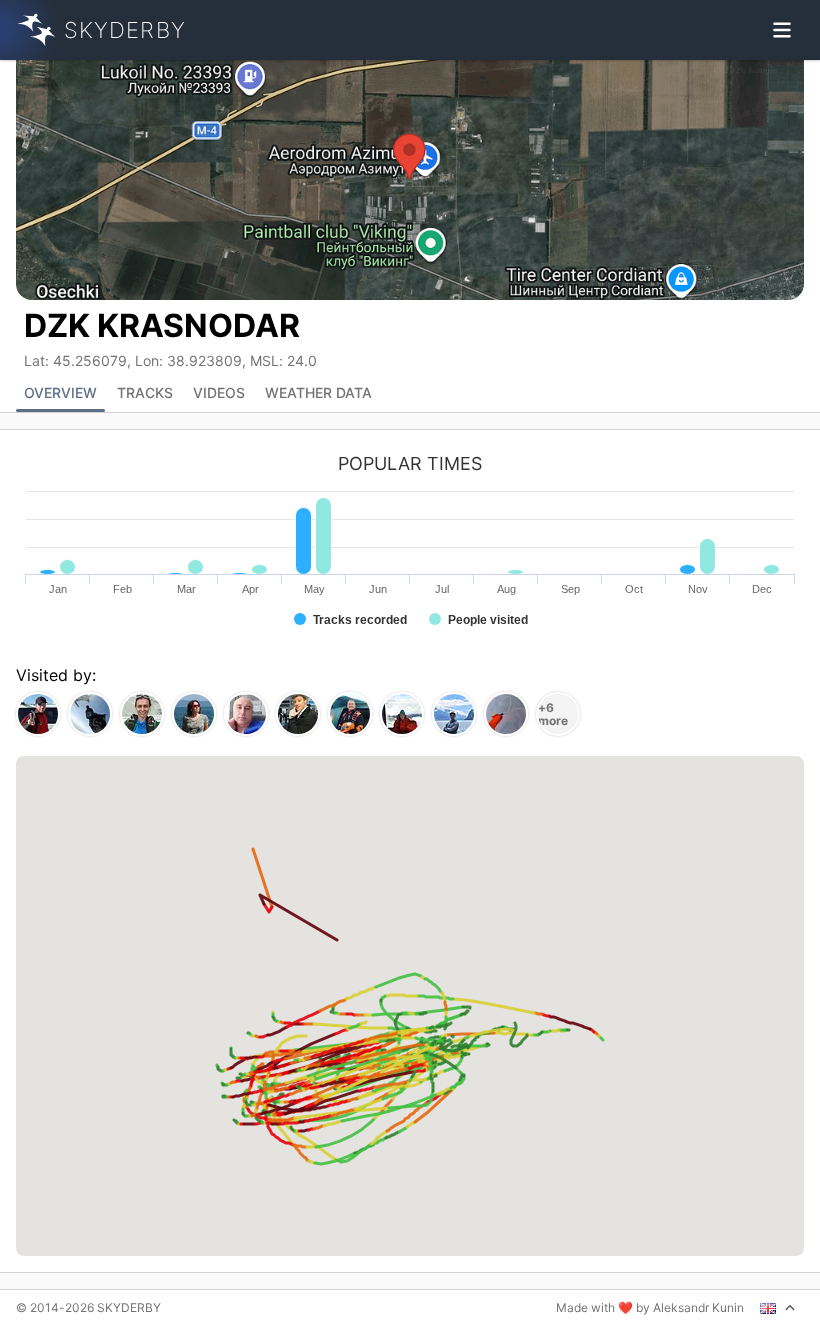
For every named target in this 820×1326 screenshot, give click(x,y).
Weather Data (318, 392)
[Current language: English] (778, 1308)
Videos (219, 392)
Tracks (145, 392)
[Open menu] (782, 30)
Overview (60, 392)
